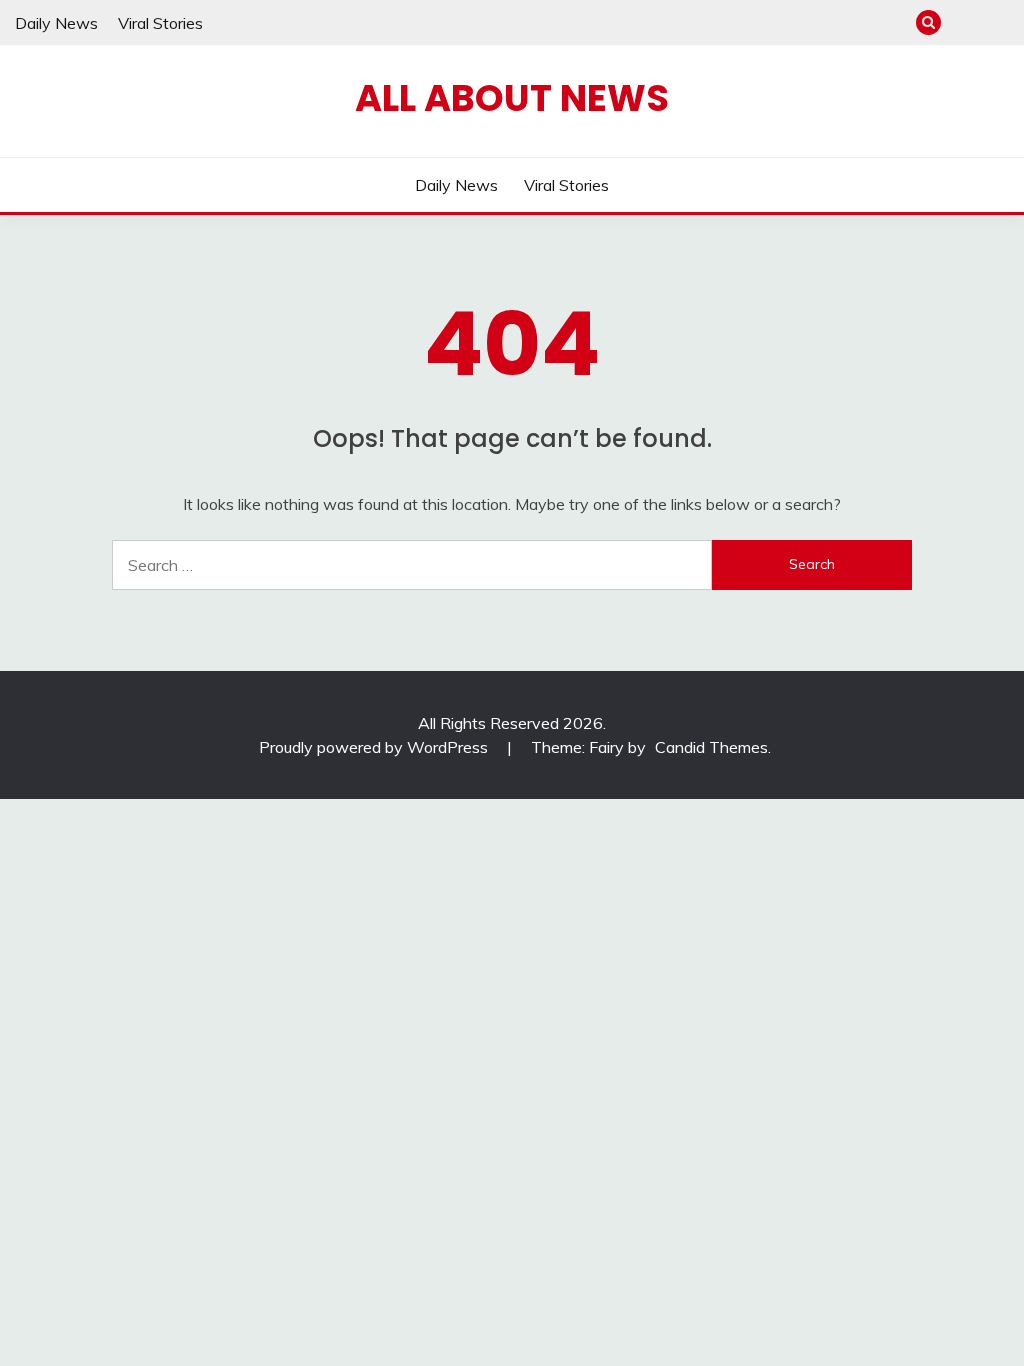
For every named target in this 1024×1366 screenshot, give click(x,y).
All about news (512, 98)
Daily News (56, 23)
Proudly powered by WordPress (375, 747)
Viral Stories (160, 23)
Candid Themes (711, 747)
